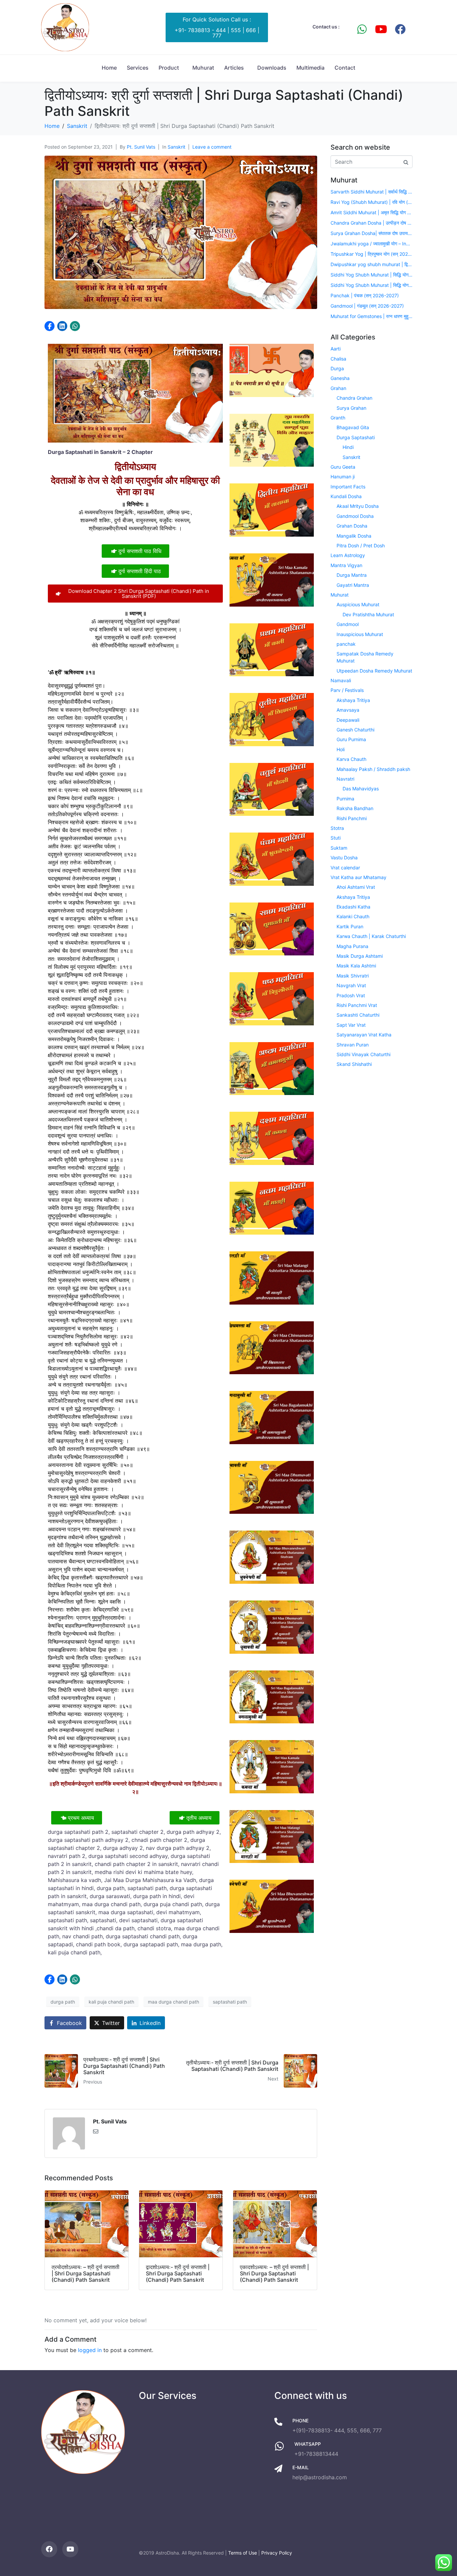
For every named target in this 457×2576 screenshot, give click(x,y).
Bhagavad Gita (353, 427)
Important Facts (348, 487)
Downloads (272, 68)
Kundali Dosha (346, 496)
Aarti (336, 349)
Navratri (345, 779)
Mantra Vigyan (346, 565)
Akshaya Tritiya (353, 700)
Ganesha (340, 378)
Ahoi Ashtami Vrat (356, 887)
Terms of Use (243, 2553)
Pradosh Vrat (351, 995)
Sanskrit (176, 147)
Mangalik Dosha (354, 536)
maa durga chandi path (173, 2002)
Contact (345, 68)
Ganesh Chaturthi (355, 730)
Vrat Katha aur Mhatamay (358, 877)
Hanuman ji (343, 477)
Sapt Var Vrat (351, 1025)
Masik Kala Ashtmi (356, 966)
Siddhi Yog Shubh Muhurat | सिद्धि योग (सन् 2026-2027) (372, 275)
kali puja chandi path (111, 2002)
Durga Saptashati (356, 437)
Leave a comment (212, 147)
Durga (337, 368)
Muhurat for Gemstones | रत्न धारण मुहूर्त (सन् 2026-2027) (372, 316)
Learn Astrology (348, 555)
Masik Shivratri (353, 976)
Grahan (338, 388)
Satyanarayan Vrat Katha (364, 1035)
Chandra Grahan (354, 398)
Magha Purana (352, 946)
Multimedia (310, 68)
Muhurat (203, 68)
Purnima (345, 799)
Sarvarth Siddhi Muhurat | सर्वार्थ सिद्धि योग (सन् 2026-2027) (372, 192)
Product (169, 68)
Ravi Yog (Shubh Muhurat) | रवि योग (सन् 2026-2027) (372, 202)
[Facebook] (400, 29)
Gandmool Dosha (355, 516)
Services (138, 68)
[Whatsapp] (362, 29)
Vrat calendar (345, 868)
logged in (90, 2350)
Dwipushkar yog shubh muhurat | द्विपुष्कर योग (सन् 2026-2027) (372, 264)
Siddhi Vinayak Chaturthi (363, 1054)
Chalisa (338, 359)
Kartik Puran (350, 926)
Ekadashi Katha (353, 907)
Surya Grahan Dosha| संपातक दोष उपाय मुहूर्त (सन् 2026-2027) (372, 233)
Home (109, 68)
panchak (346, 644)
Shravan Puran (353, 1045)
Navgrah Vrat (351, 985)
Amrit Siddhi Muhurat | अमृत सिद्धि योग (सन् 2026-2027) (372, 212)
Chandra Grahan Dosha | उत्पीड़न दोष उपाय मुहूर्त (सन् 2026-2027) (372, 223)
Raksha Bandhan (355, 808)
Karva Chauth (351, 759)
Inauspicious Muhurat (360, 634)
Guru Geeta (343, 467)
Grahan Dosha (352, 526)
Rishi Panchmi (352, 818)
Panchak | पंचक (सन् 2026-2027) (365, 295)
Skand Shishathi (354, 1064)
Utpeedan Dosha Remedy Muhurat (374, 671)
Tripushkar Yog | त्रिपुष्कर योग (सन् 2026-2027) (372, 254)
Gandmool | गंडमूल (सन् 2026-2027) (367, 306)
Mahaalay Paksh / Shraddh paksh (373, 769)
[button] (50, 326)
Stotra (337, 828)
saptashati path (230, 2002)
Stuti (336, 838)
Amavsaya (348, 710)
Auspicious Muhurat (358, 604)
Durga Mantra (352, 575)
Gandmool (348, 624)
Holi (341, 749)
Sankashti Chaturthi (358, 1015)
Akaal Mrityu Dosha (358, 506)
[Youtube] (381, 29)
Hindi (348, 447)
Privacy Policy (277, 2553)
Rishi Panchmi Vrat (357, 1005)
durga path (63, 2002)
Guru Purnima (351, 739)
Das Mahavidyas (361, 789)
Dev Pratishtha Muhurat (368, 614)
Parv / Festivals (347, 690)
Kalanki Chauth (353, 916)
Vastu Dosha (344, 857)
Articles (234, 68)
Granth (338, 418)
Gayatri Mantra (353, 585)
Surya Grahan (351, 408)
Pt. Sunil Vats (141, 147)
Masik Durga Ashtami (360, 956)
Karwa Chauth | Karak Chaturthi (371, 936)
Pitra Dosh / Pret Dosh (361, 545)
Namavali (341, 680)
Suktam (339, 848)
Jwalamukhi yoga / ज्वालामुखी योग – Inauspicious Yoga (372, 244)
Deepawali (348, 720)
